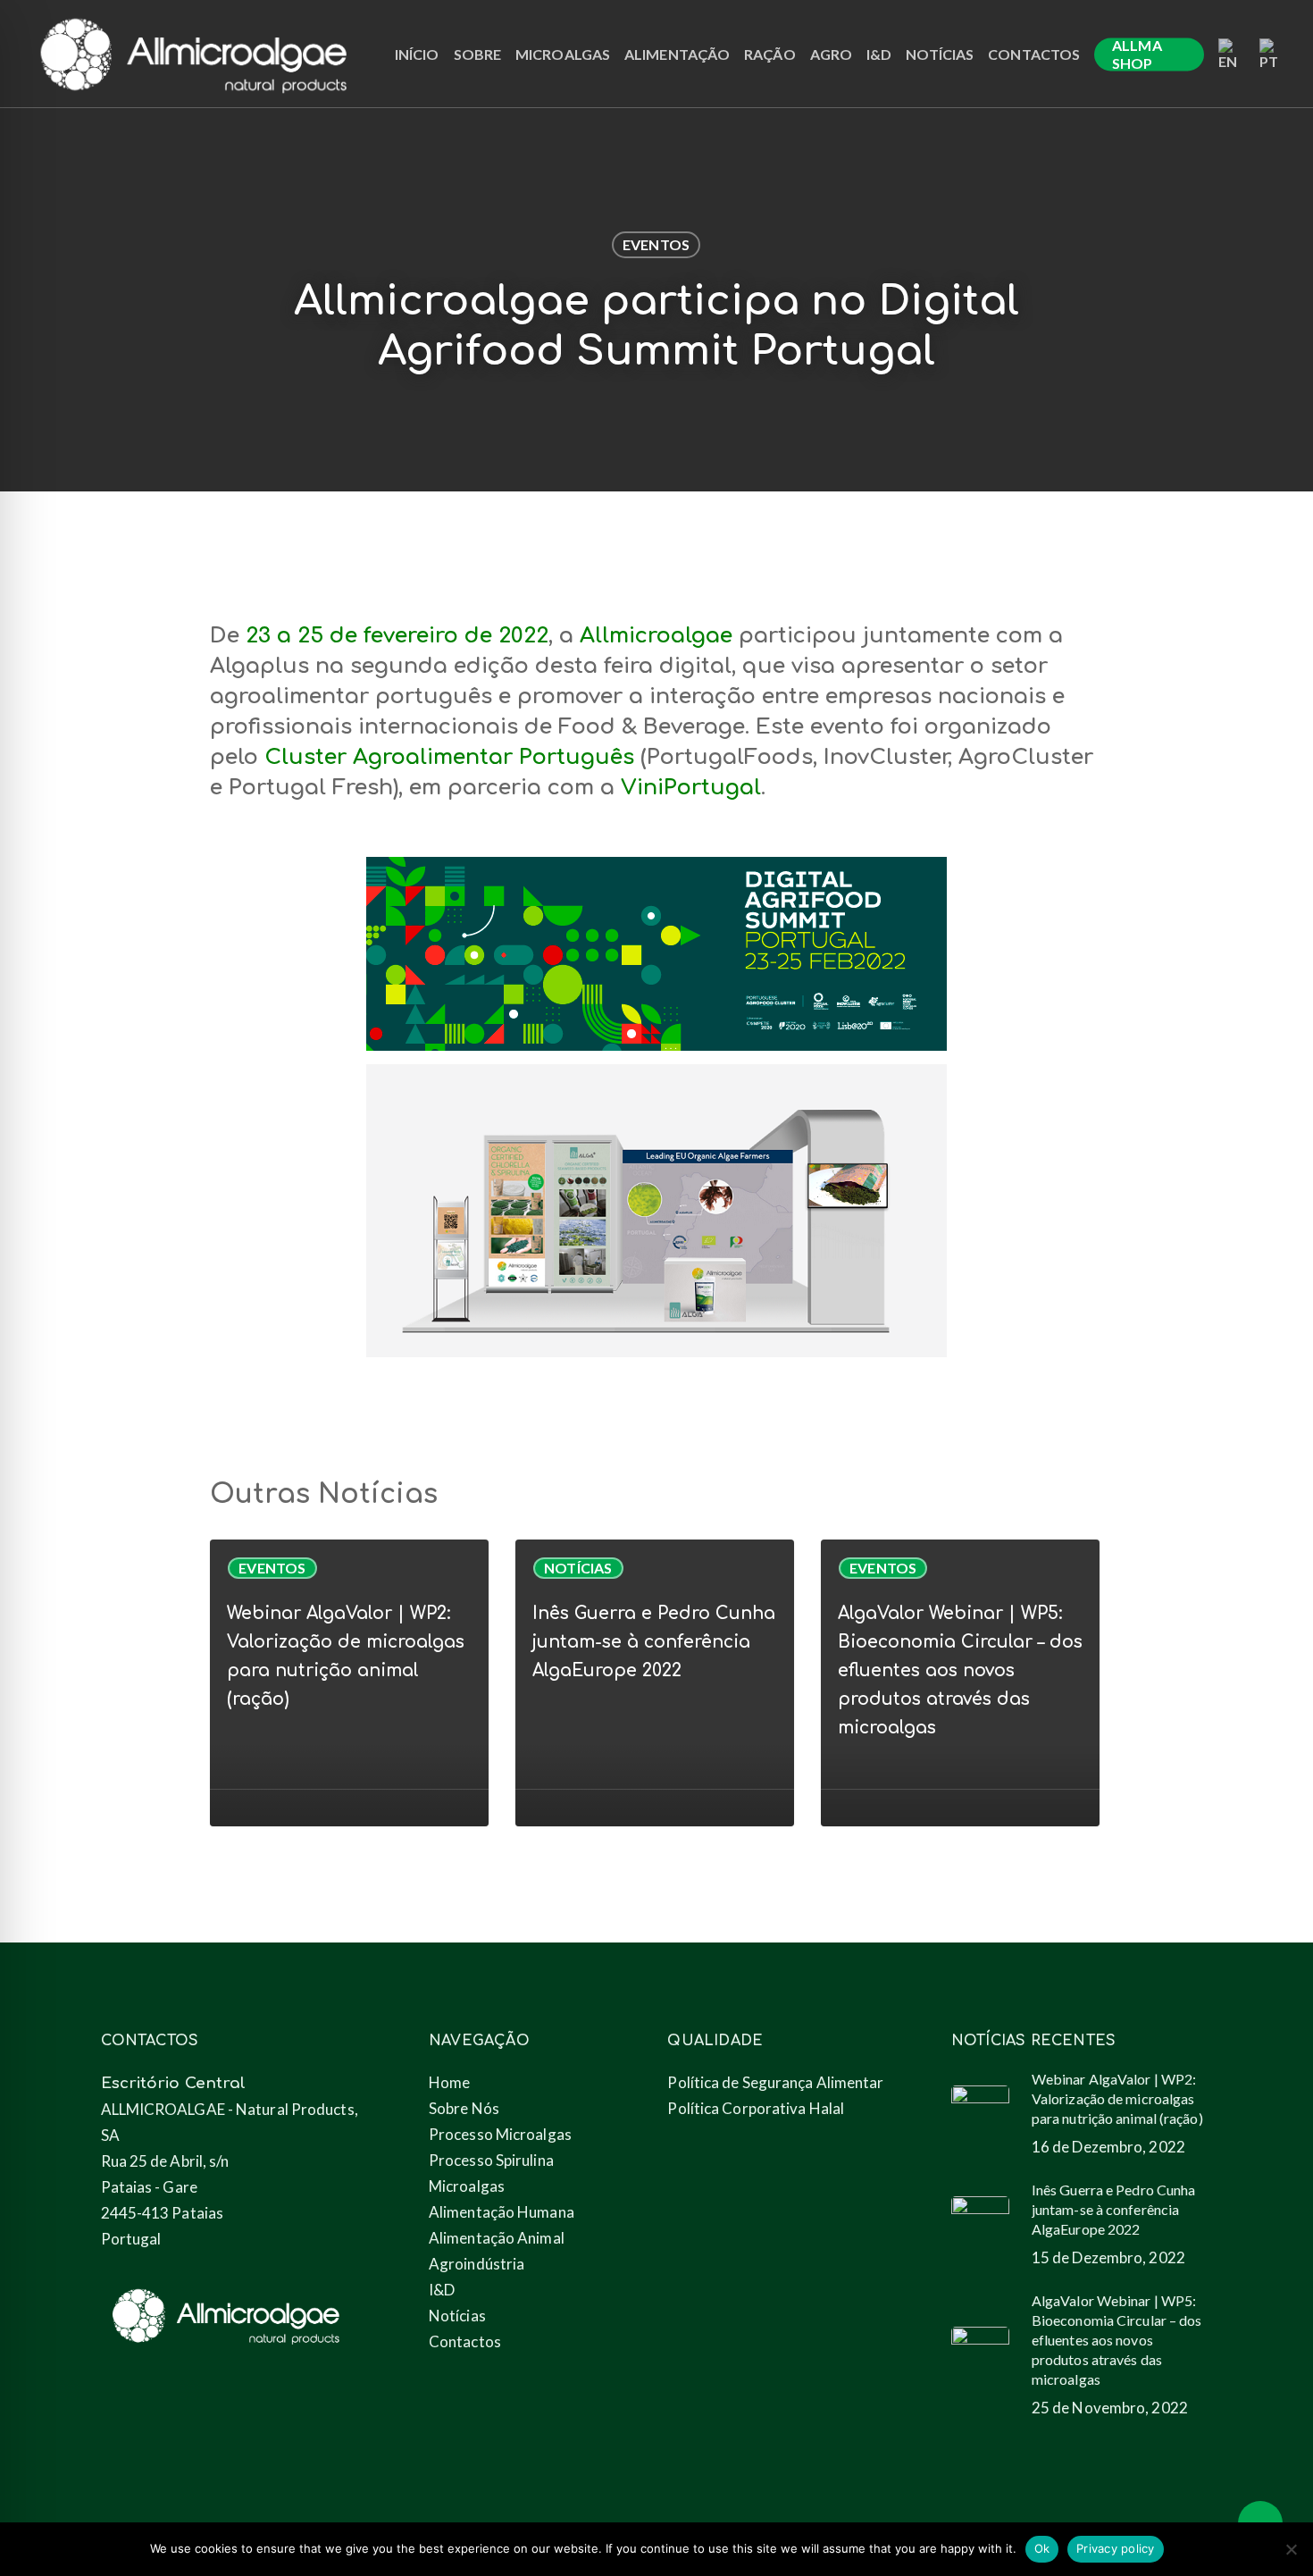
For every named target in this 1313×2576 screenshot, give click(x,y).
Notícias (578, 1568)
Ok (1042, 2548)
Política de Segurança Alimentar (775, 2082)
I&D (442, 2290)
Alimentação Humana (502, 2212)
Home (449, 2082)
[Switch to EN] (1232, 55)
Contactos (465, 2341)
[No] (1291, 2549)
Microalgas (467, 2186)
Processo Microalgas (500, 2134)
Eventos (656, 244)
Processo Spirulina (491, 2160)
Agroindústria (477, 2264)
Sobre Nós (464, 2108)
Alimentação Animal (497, 2238)
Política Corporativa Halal (756, 2108)
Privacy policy (1116, 2548)
